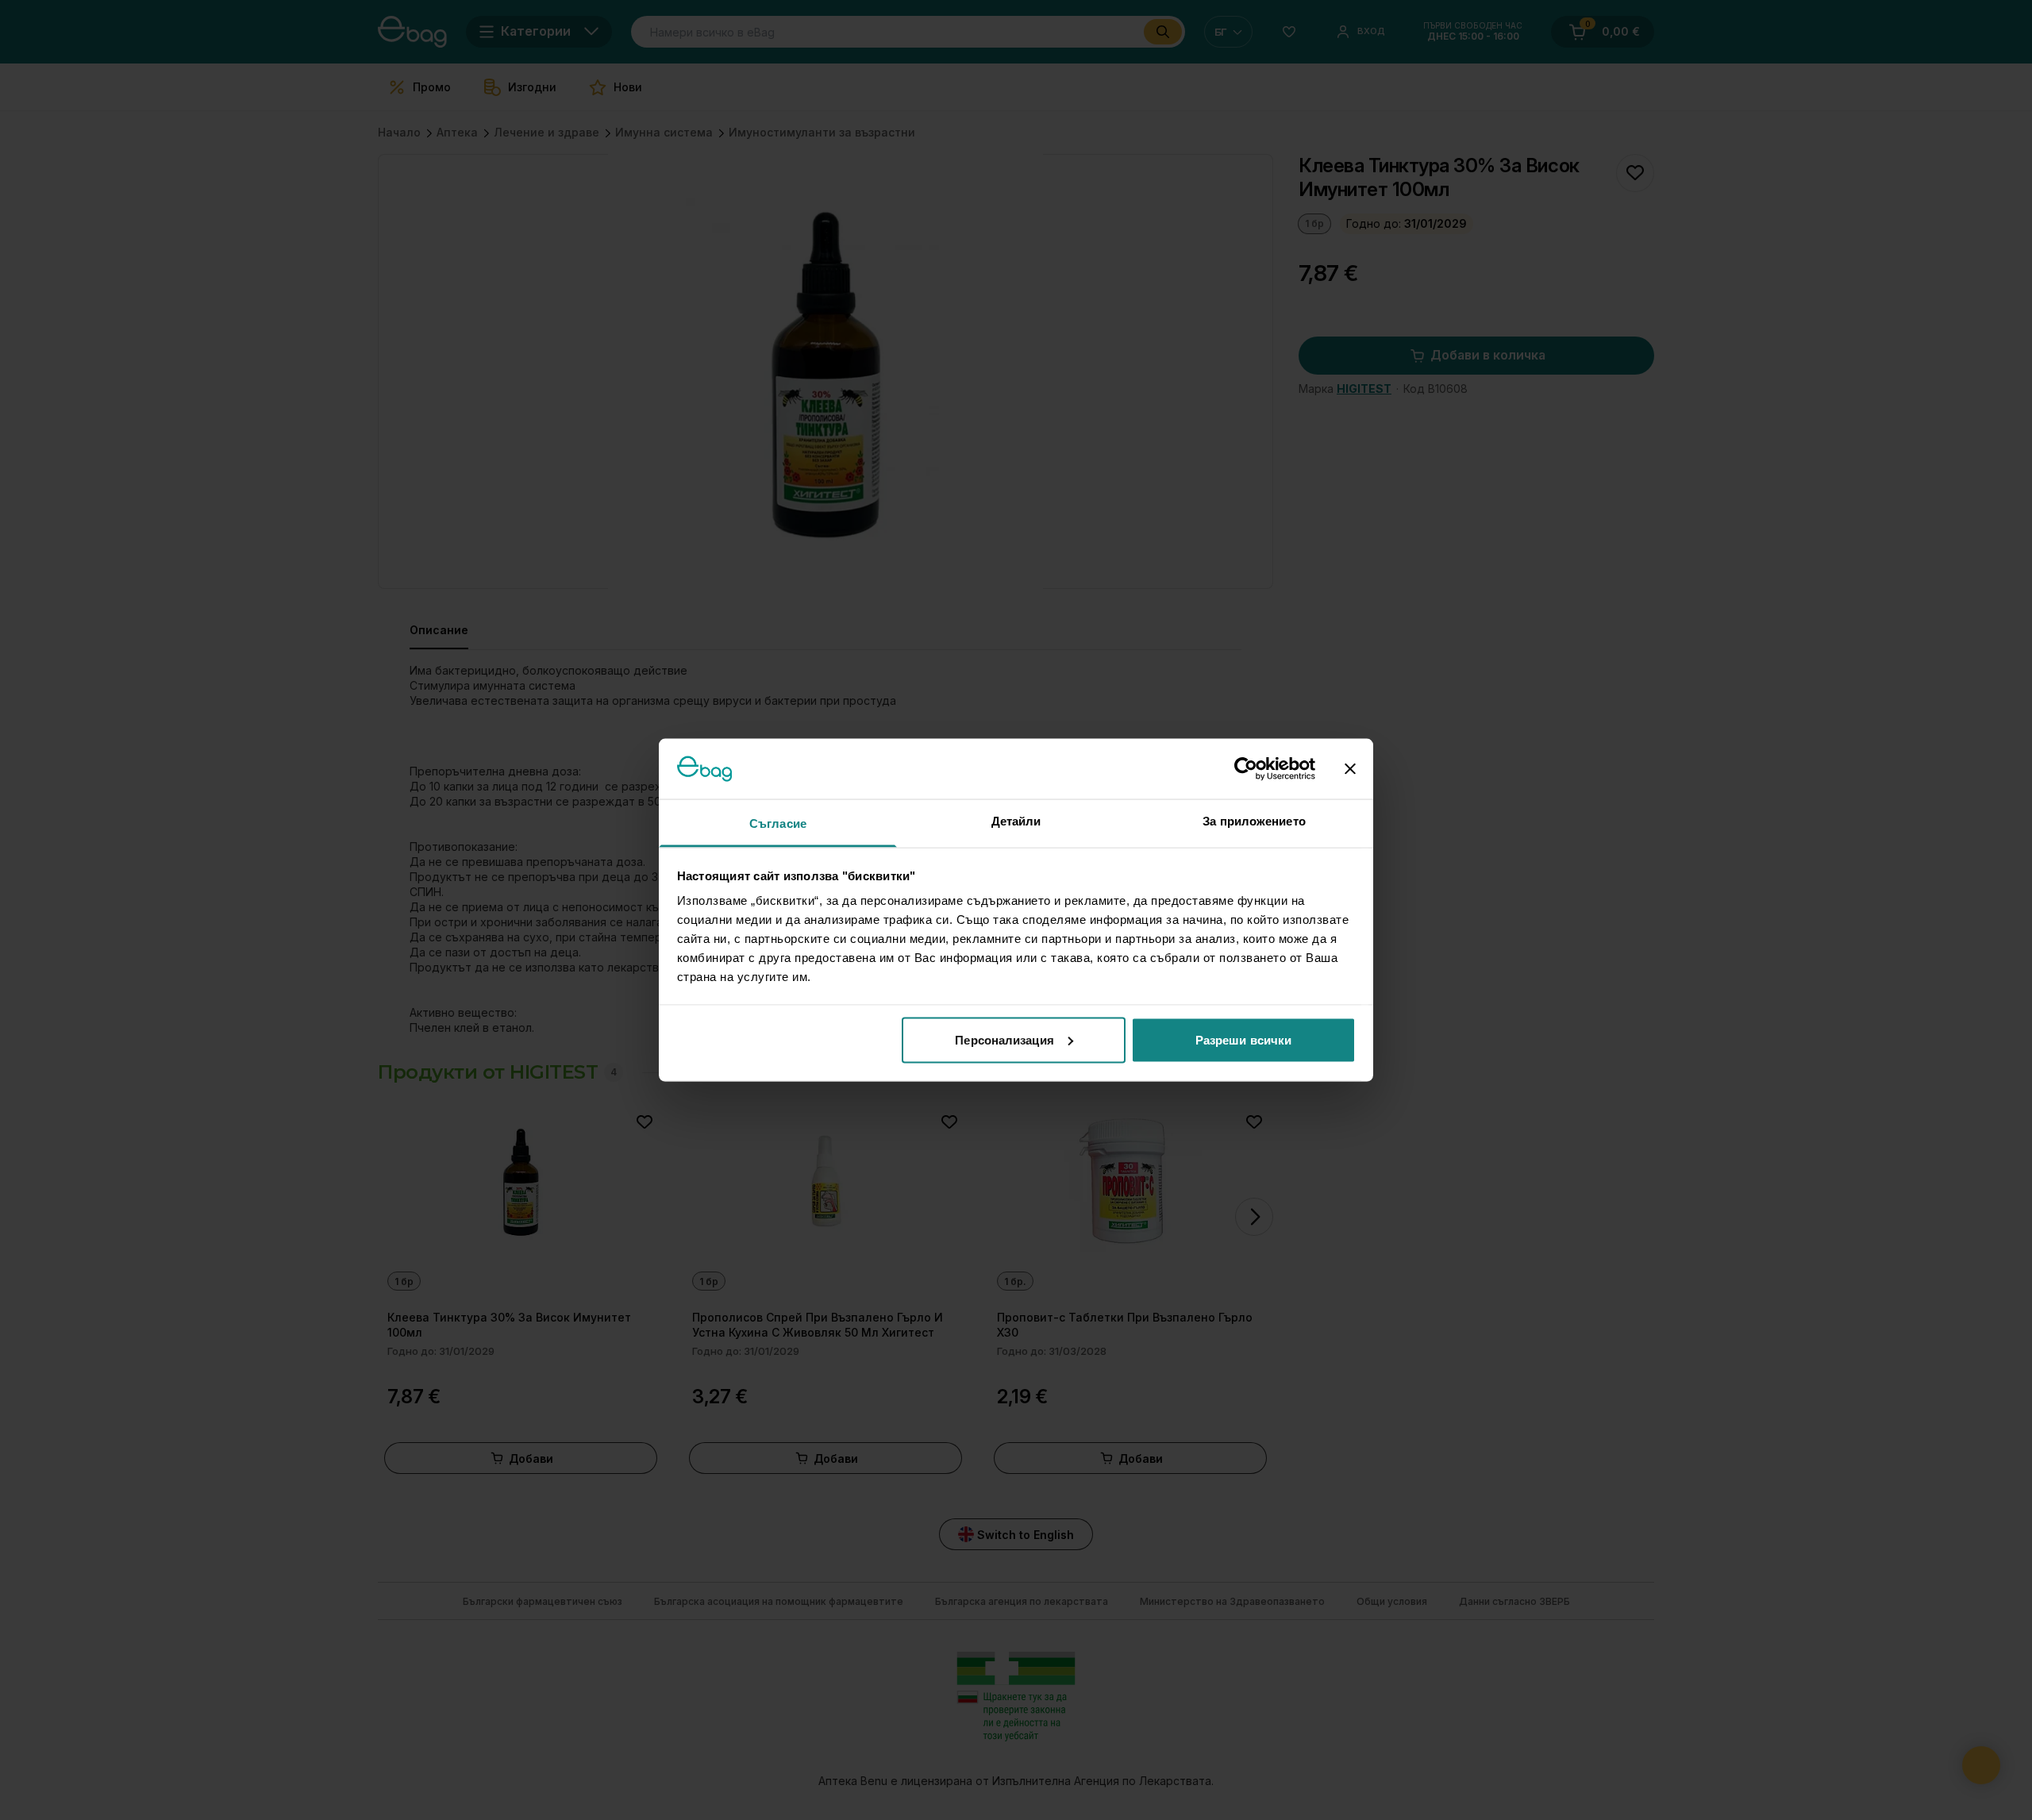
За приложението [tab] (1254, 821)
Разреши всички (1243, 1039)
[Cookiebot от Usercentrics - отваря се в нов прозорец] (1246, 768)
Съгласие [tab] (778, 823)
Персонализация (1004, 1039)
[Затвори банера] (1350, 768)
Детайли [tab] (1016, 821)
